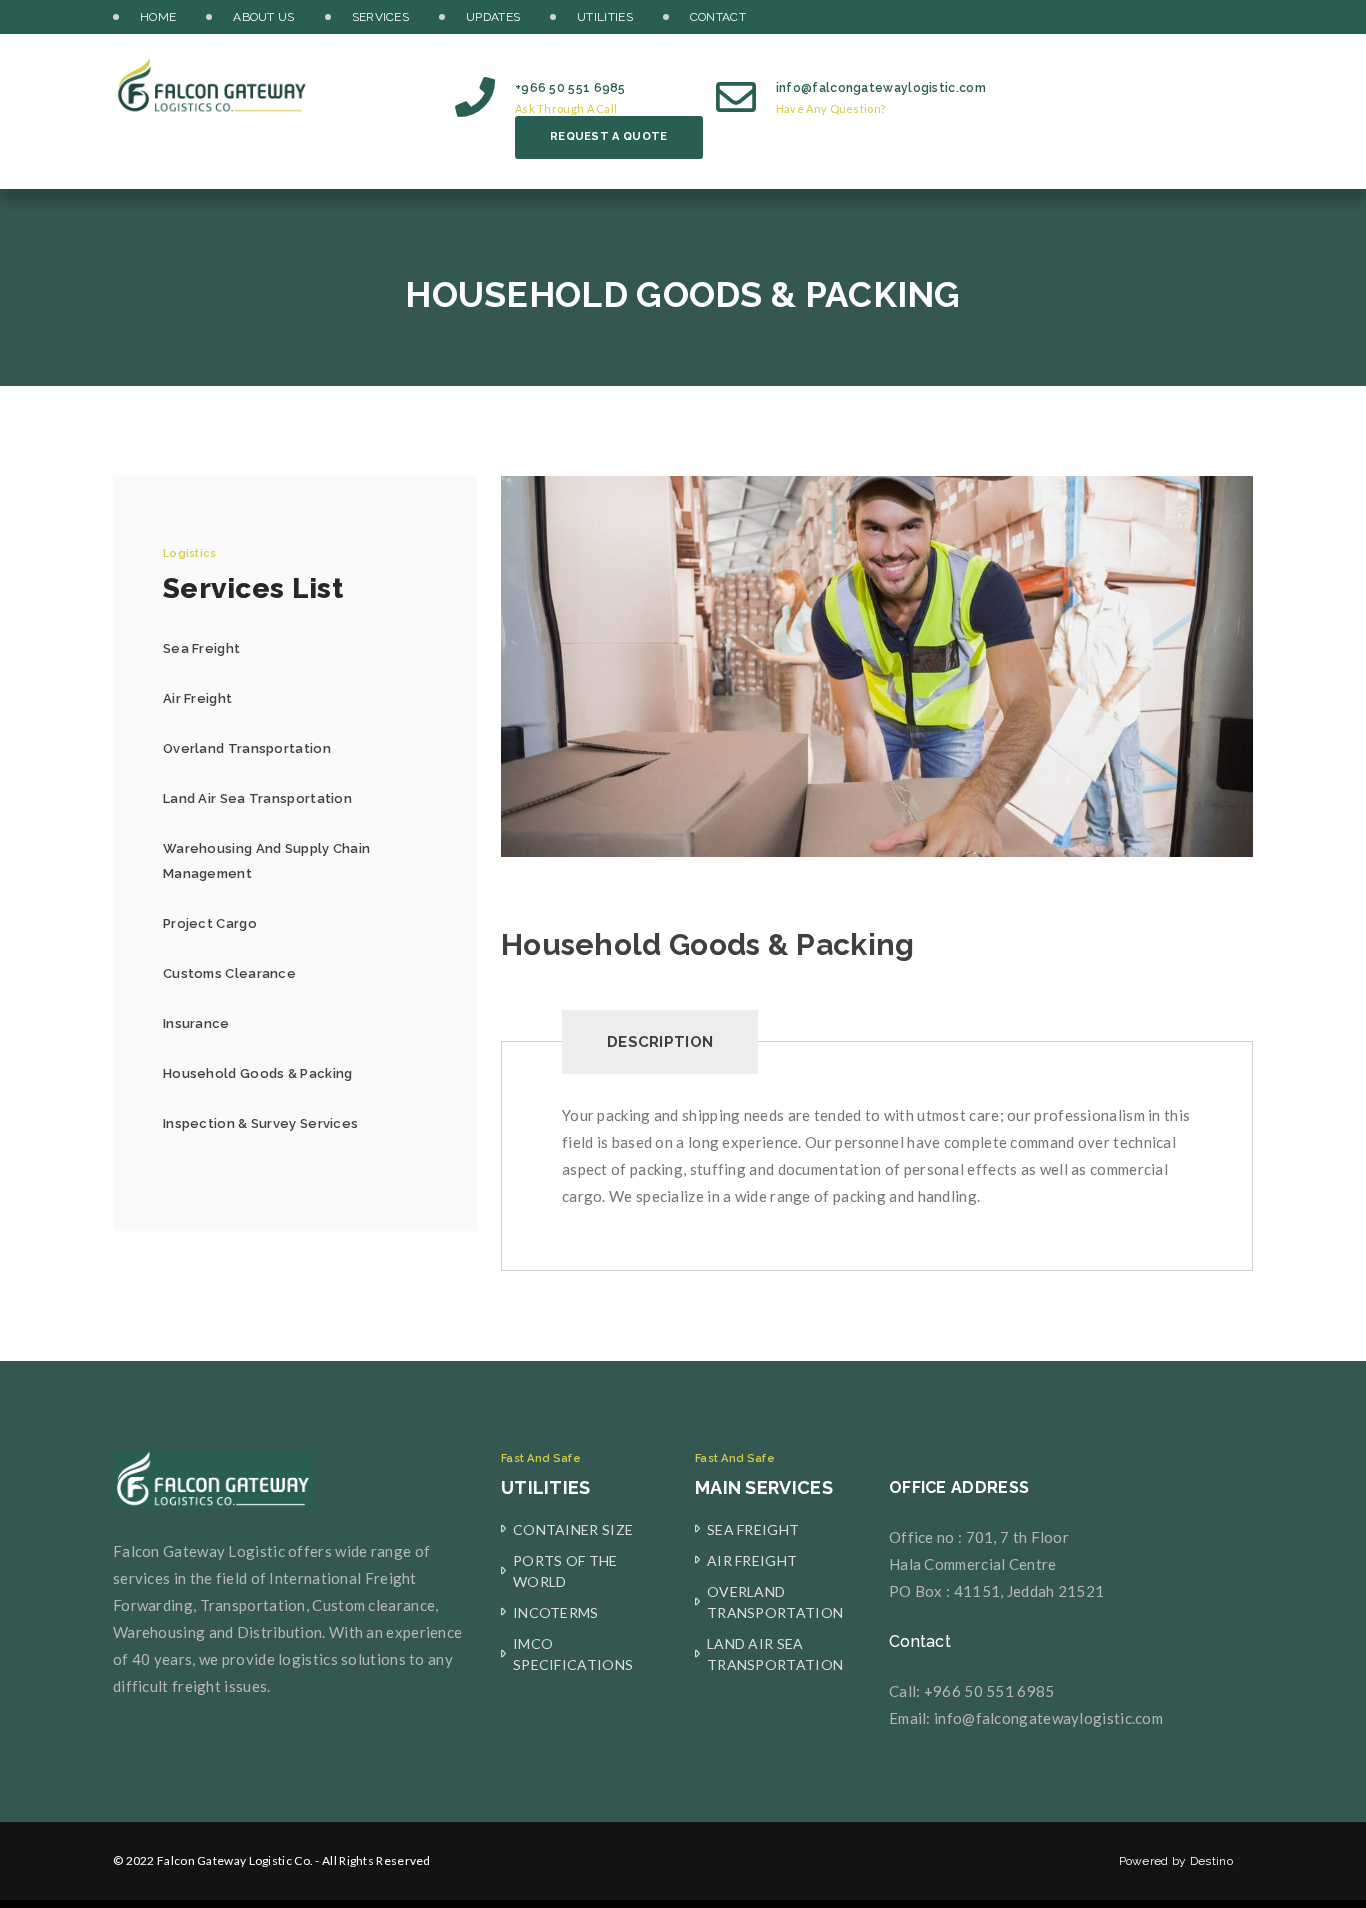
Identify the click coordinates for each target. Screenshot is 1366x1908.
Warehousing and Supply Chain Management (266, 861)
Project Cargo (210, 923)
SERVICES (380, 17)
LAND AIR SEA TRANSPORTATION (775, 1654)
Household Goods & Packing (258, 1073)
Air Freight (197, 698)
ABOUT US (263, 17)
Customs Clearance (229, 973)
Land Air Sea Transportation (257, 798)
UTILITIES (605, 17)
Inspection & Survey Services (260, 1123)
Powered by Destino (1176, 1861)
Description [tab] (660, 1042)
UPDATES (493, 17)
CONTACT (718, 17)
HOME (158, 17)
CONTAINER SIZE (573, 1529)
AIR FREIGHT (752, 1560)
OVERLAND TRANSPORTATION (775, 1602)
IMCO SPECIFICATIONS (573, 1654)
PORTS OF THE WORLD (565, 1571)
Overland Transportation (247, 748)
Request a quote (609, 136)
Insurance (196, 1023)
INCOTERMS (556, 1612)
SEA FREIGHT (753, 1529)
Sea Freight (201, 648)
